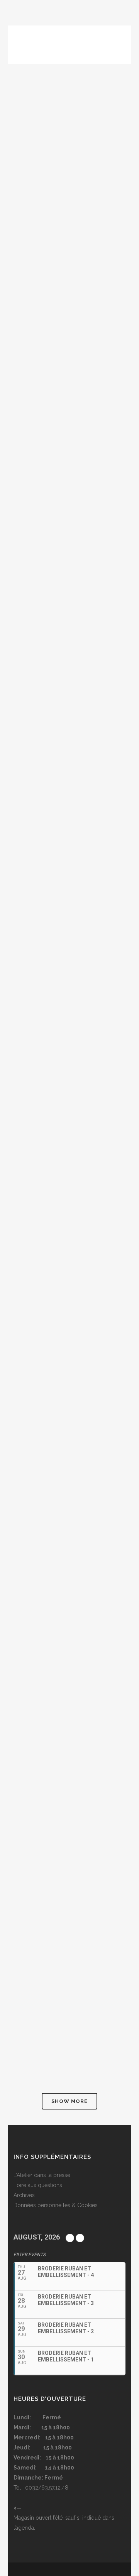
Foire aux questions (38, 2185)
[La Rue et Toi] (69, 543)
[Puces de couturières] (69, 1741)
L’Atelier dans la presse (42, 2175)
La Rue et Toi (35, 612)
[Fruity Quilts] (69, 1142)
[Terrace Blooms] (69, 333)
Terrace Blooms (41, 402)
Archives (24, 2195)
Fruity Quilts (36, 1211)
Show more (69, 2101)
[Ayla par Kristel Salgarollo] (69, 1941)
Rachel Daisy (35, 202)
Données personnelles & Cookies (56, 2205)
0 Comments (71, 252)
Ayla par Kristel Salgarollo (63, 2010)
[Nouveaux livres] (69, 1531)
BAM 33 (23, 811)
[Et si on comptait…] (69, 1342)
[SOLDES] (69, 952)
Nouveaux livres (41, 1600)
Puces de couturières (51, 1810)
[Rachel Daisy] (69, 134)
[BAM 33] (69, 743)
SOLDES (24, 1021)
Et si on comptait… (45, 1410)
